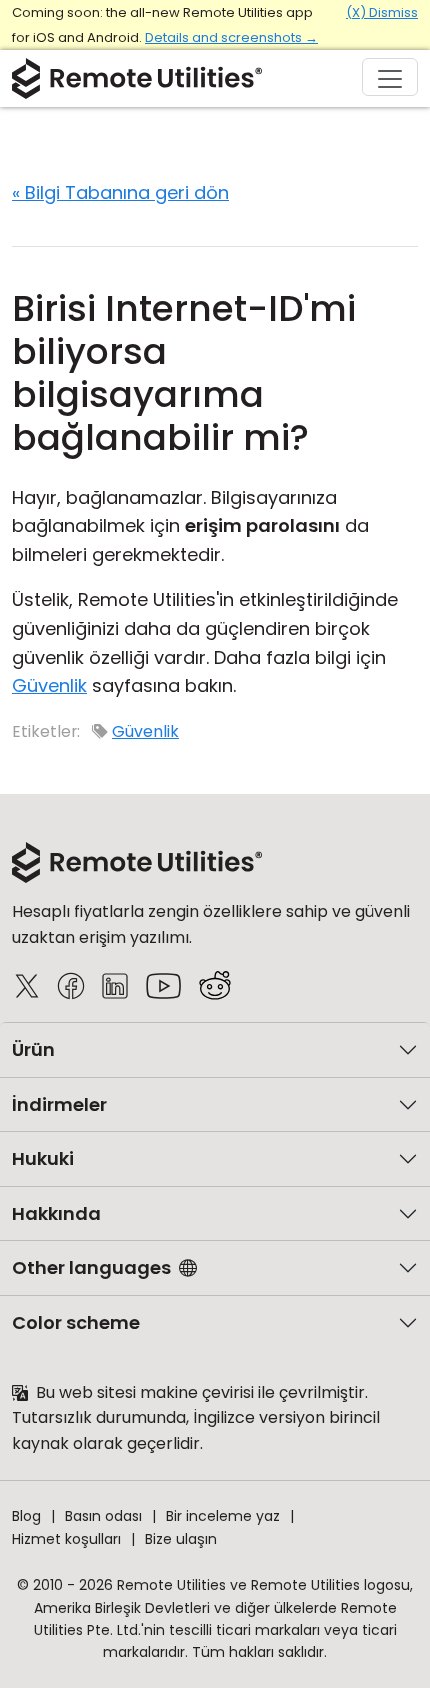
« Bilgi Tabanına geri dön (120, 192)
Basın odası (103, 1516)
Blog (26, 1516)
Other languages (91, 1267)
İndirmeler (59, 1104)
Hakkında (56, 1213)
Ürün (33, 1049)
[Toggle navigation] (390, 77)
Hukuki (43, 1158)
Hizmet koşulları (66, 1539)
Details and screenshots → (231, 37)
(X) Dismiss (382, 12)
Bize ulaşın (181, 1539)
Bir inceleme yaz (223, 1516)
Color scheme (76, 1322)
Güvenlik (49, 685)
